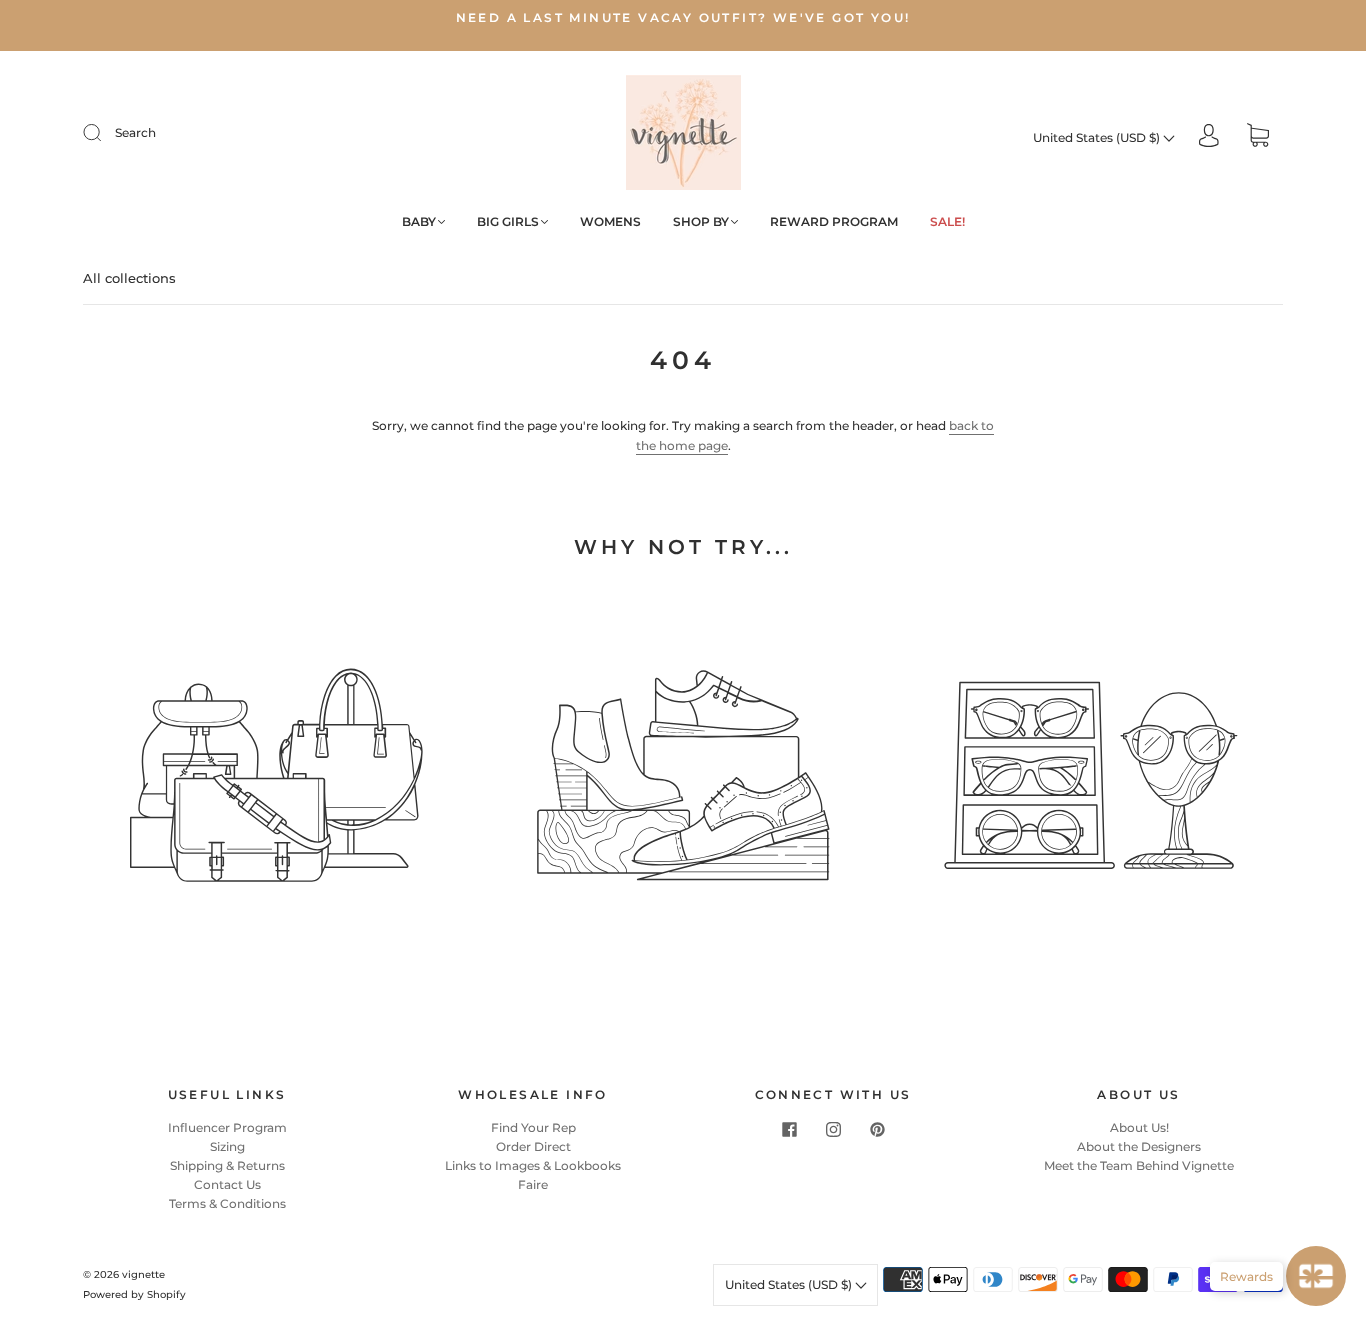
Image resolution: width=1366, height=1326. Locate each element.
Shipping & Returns (227, 1165)
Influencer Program (227, 1127)
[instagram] (833, 1130)
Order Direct (533, 1146)
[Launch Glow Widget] (1316, 1276)
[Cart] (1258, 137)
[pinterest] (877, 1130)
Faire (533, 1184)
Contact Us (227, 1184)
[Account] (1209, 137)
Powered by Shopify (134, 1294)
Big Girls (508, 221)
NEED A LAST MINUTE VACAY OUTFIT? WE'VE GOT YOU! (683, 17)
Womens (610, 221)
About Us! (1139, 1127)
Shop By (701, 221)
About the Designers (1139, 1146)
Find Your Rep (533, 1127)
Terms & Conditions (227, 1203)
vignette (143, 1274)
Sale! (947, 221)
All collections (129, 278)
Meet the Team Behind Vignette (1139, 1165)
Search (135, 132)
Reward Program (834, 221)
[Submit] (105, 133)
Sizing (227, 1146)
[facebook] (789, 1130)
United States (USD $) (1098, 137)
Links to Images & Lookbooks (533, 1165)
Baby (419, 221)
